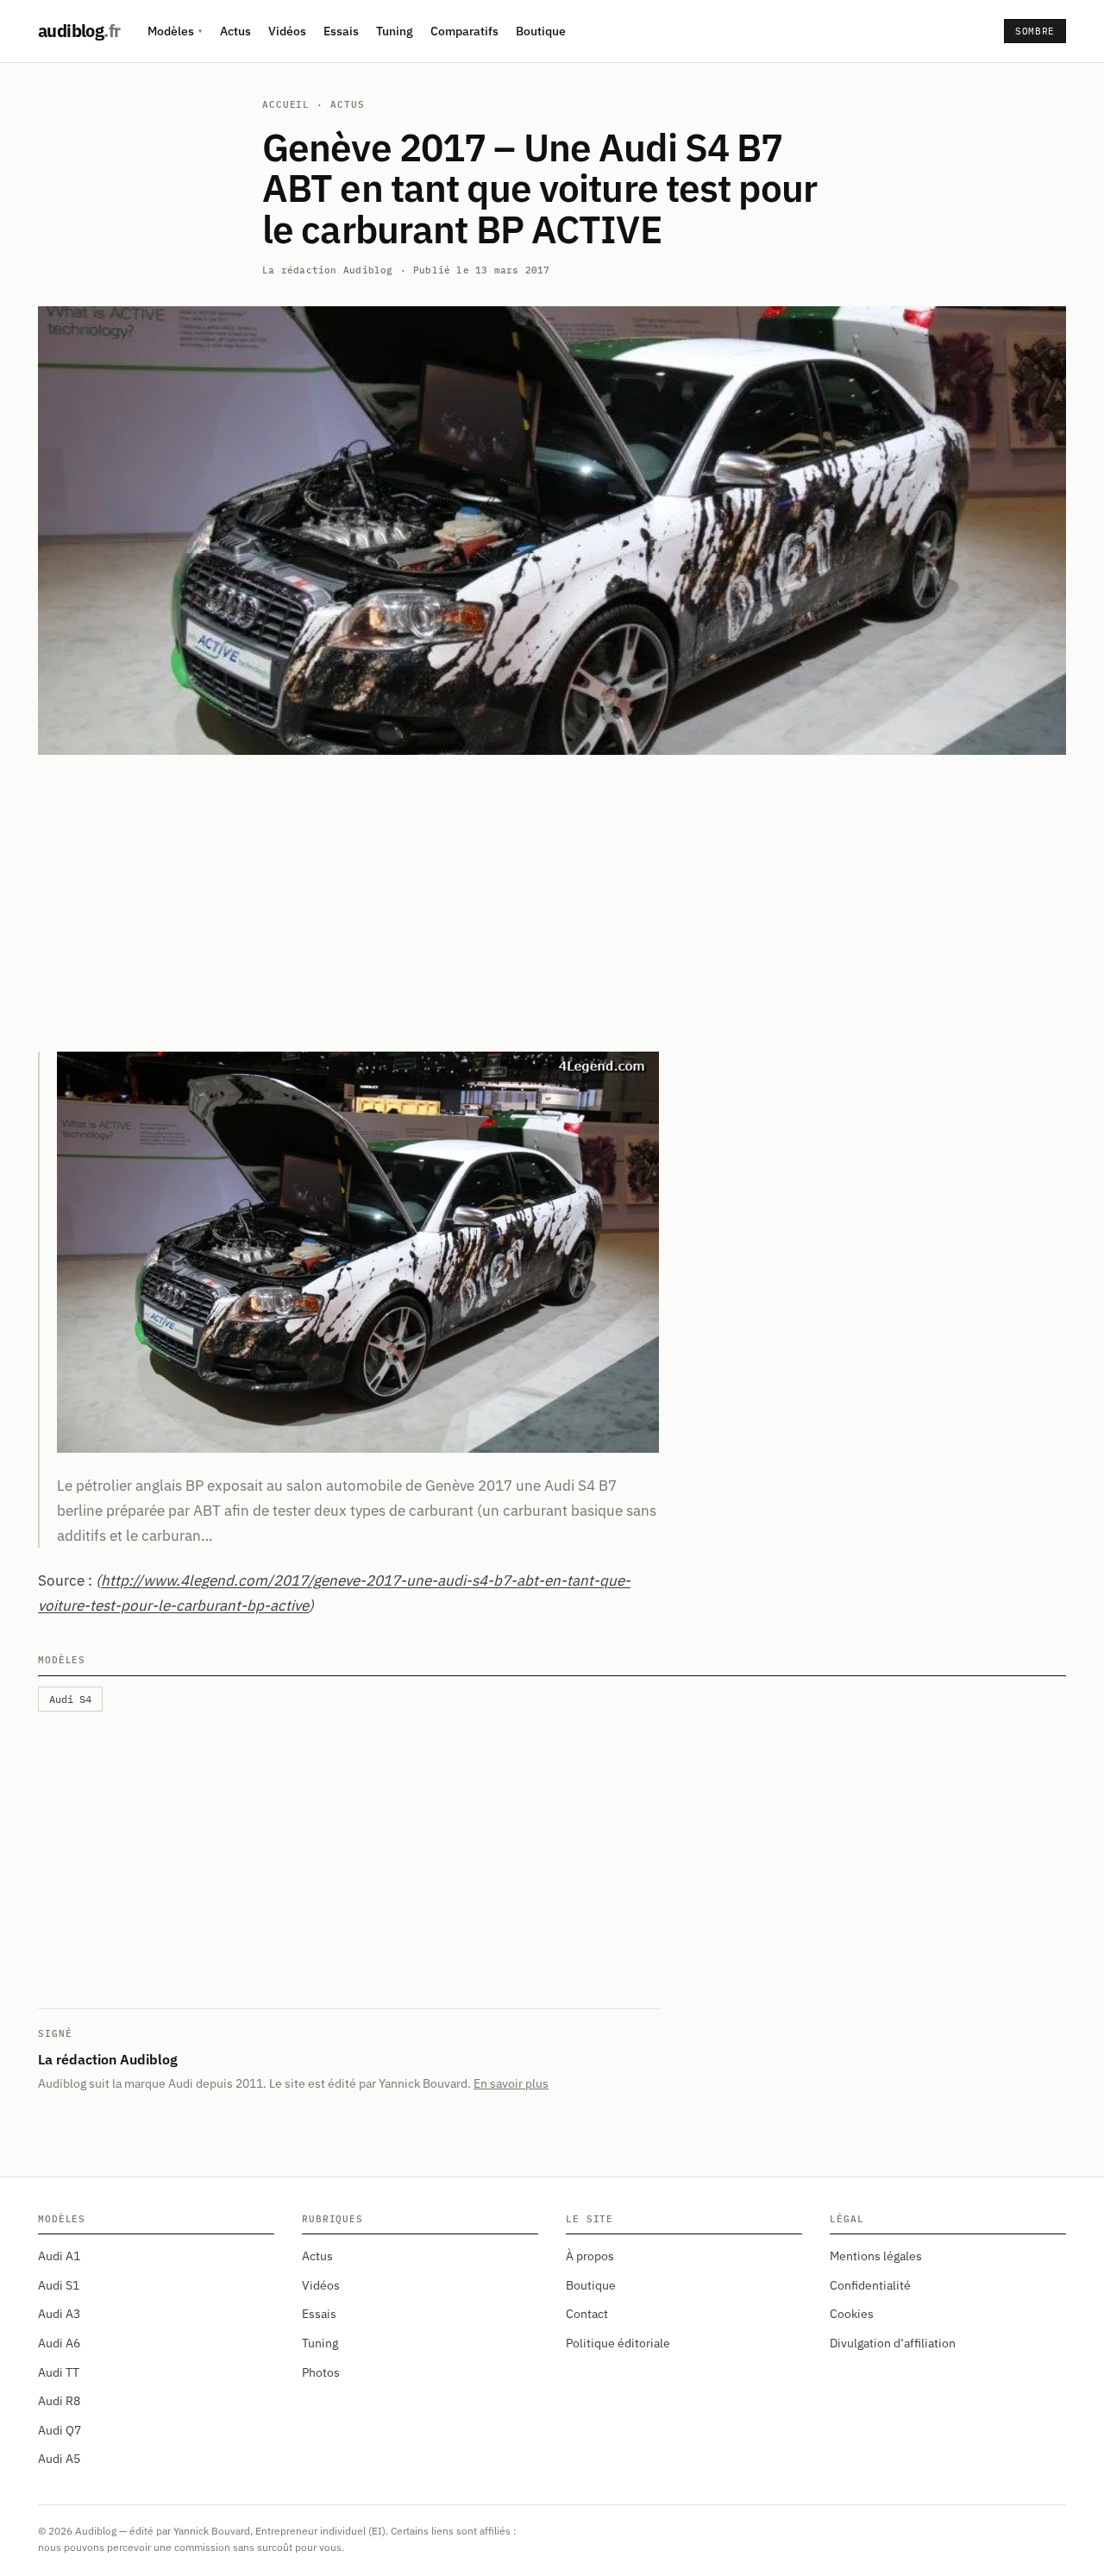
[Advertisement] (552, 903)
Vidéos (287, 31)
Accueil (286, 104)
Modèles (175, 31)
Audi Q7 (60, 2430)
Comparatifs (464, 31)
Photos (321, 2372)
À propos (590, 2256)
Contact (587, 2314)
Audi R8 (59, 2401)
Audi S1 (59, 2285)
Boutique (541, 31)
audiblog (79, 31)
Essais (341, 31)
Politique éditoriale (618, 2343)
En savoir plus (511, 2083)
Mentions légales (876, 2256)
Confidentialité (870, 2285)
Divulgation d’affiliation (893, 2343)
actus (347, 104)
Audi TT (59, 2372)
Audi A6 (59, 2343)
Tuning (395, 31)
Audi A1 (59, 2256)
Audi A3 (59, 2314)
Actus (235, 31)
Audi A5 (59, 2459)
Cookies (852, 2314)
